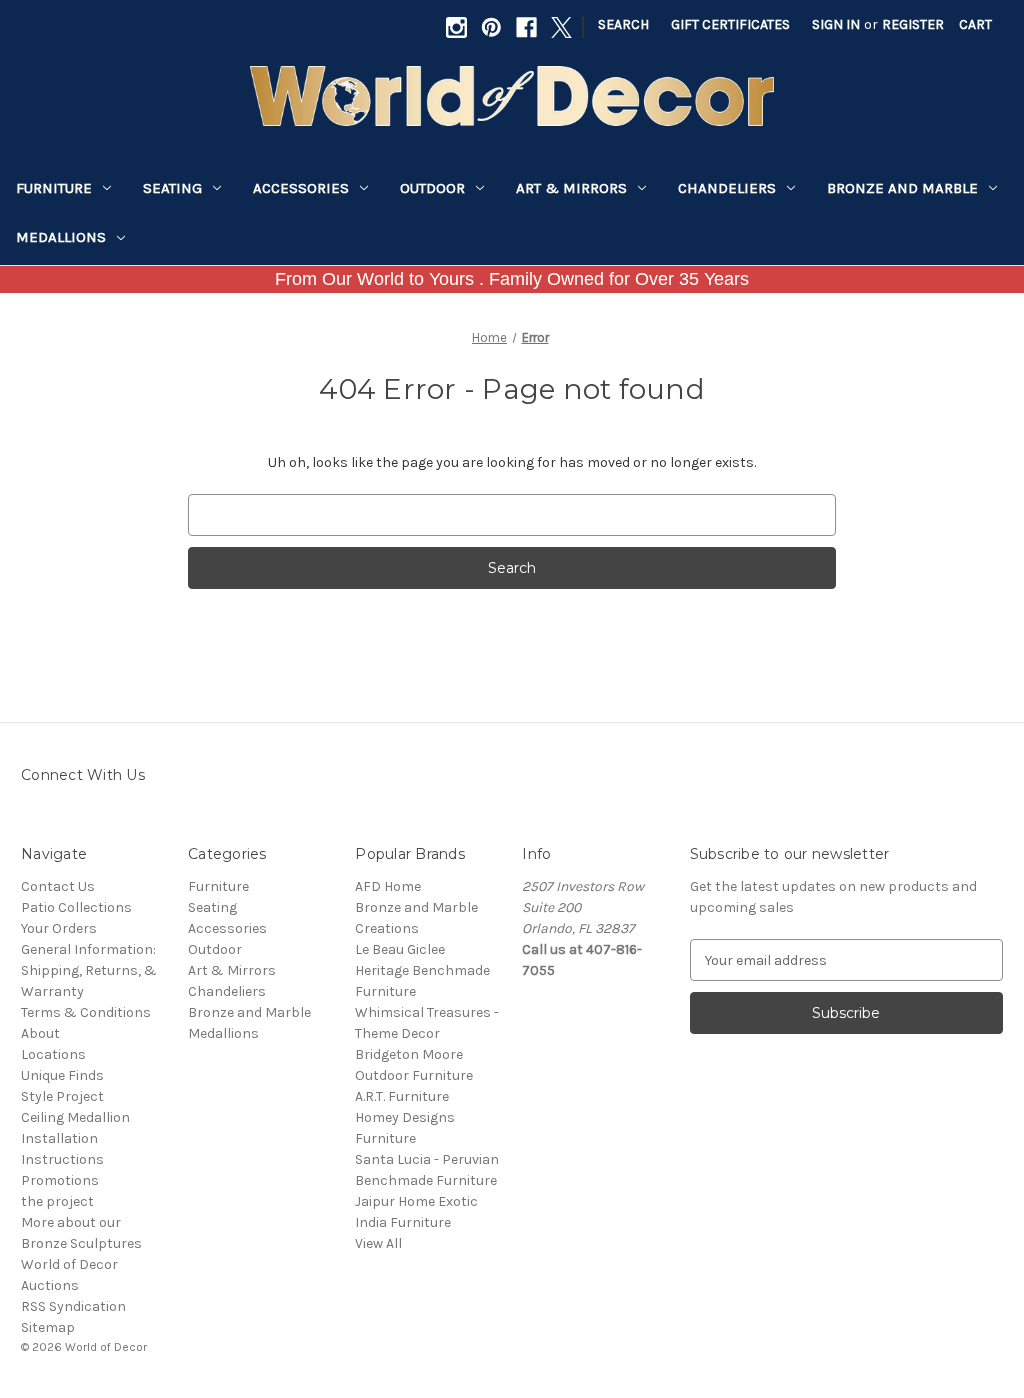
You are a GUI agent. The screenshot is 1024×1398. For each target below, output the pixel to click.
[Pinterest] (491, 27)
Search (623, 24)
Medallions (61, 237)
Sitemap (48, 1327)
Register (913, 24)
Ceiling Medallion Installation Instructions (75, 1138)
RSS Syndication (73, 1306)
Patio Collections (76, 907)
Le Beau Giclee (400, 949)
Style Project (62, 1096)
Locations (53, 1054)
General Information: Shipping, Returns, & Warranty (89, 970)
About (40, 1033)
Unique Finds (62, 1075)
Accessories (301, 188)
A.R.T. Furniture (402, 1096)
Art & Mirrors (571, 188)
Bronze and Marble (902, 188)
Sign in (836, 24)
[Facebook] (526, 27)
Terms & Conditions (86, 1012)
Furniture (54, 188)
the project (57, 1201)
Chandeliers (727, 188)
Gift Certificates (730, 24)
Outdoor (432, 188)
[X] (561, 27)
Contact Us (58, 886)
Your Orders (59, 928)
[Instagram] (456, 27)
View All (378, 1243)
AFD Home (388, 886)
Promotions (60, 1180)
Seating (172, 188)
